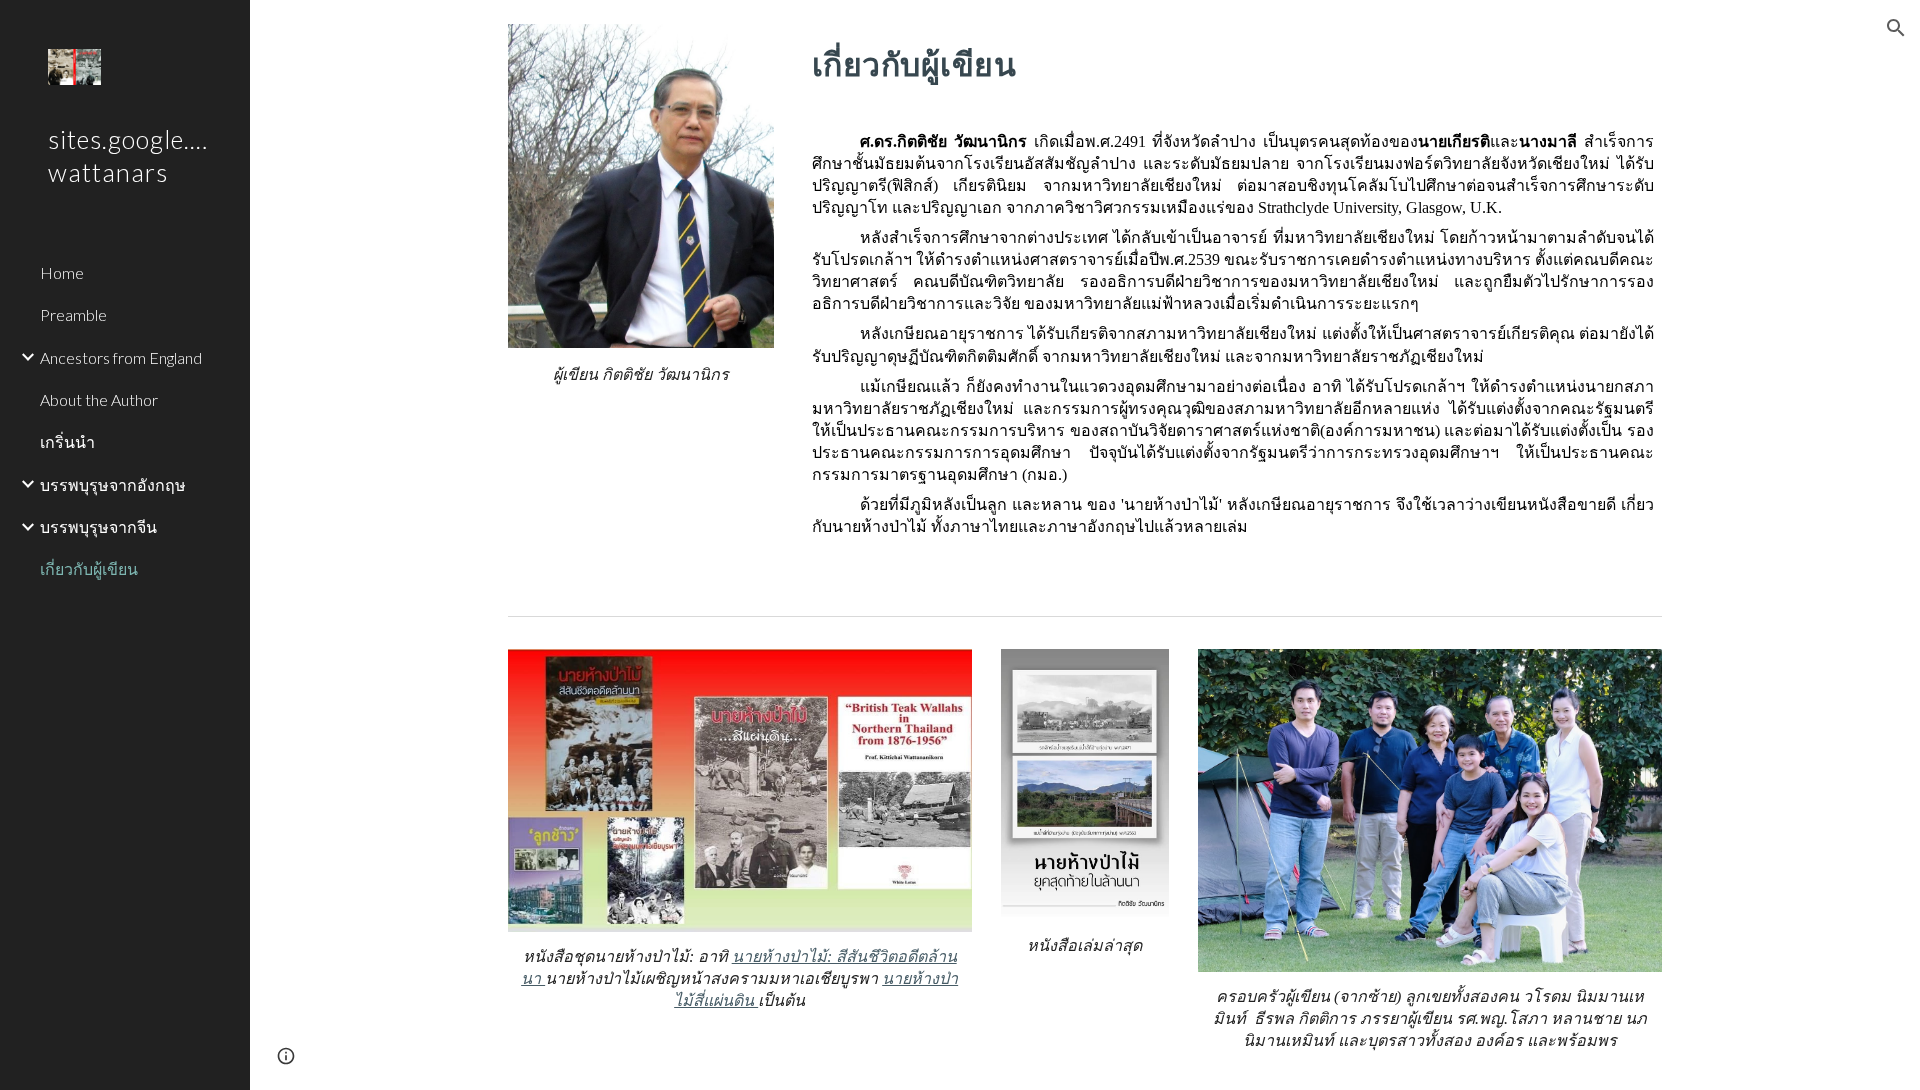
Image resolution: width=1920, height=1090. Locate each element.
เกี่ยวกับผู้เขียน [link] (89, 568)
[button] (1896, 28)
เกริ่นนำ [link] (67, 441)
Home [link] (62, 272)
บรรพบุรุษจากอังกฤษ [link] (113, 484)
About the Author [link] (99, 399)
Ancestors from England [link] (121, 357)
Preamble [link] (73, 314)
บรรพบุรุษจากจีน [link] (98, 526)
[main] (641, 375)
